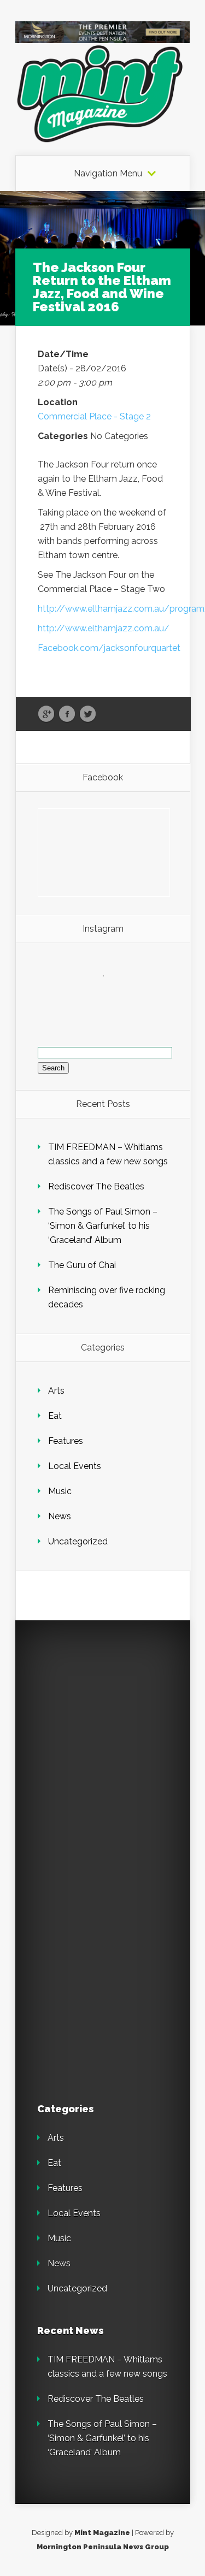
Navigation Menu (108, 174)
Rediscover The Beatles (96, 1186)
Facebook (67, 714)
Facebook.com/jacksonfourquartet (110, 648)
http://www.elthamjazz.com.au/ (104, 628)
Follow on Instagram (110, 996)
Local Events (75, 1466)
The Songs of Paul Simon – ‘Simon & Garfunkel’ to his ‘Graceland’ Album (103, 1226)
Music (60, 1491)
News (60, 1516)
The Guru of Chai (82, 1265)
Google (46, 714)
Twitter (88, 714)
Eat (55, 1416)
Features (66, 1441)
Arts (56, 1391)
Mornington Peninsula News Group (103, 2547)
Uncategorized (78, 1541)
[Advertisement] (102, 1745)
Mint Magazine (102, 2533)
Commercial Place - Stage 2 (94, 416)
